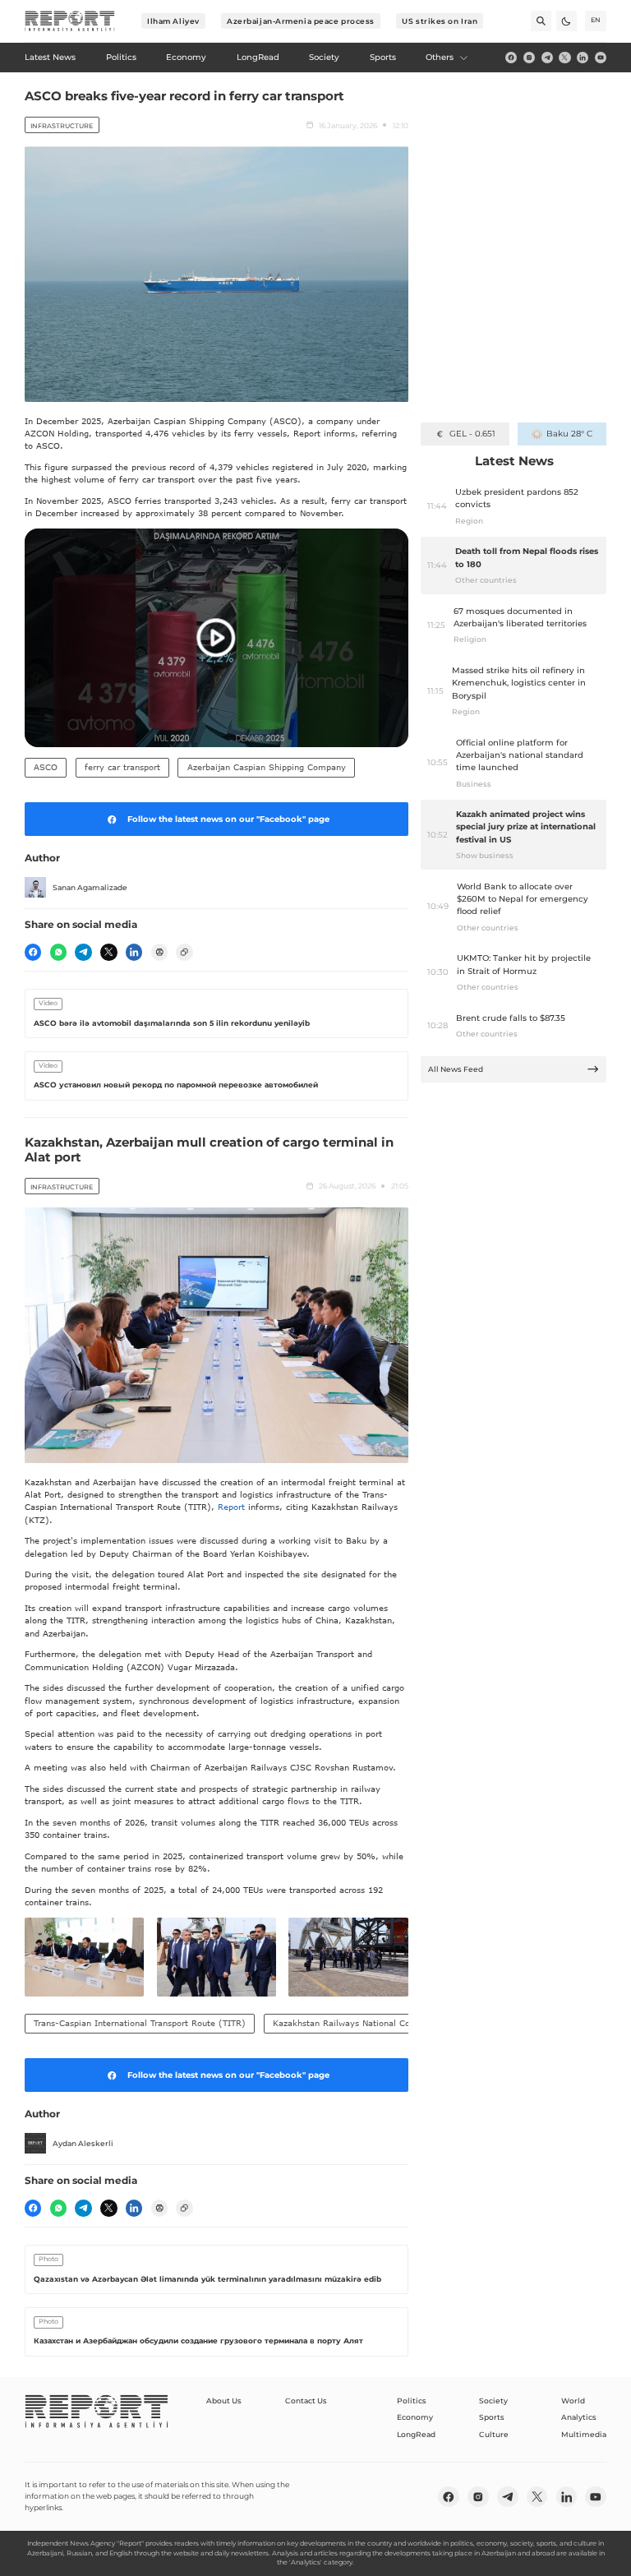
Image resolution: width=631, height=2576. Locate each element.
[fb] (511, 58)
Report (231, 1507)
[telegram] (547, 58)
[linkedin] (583, 58)
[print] (159, 952)
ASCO (46, 767)
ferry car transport (122, 767)
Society (493, 2401)
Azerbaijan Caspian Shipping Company (267, 767)
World (573, 2401)
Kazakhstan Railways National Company (355, 2023)
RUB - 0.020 (472, 434)
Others (440, 57)
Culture (494, 2434)
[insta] (529, 58)
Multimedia (584, 2434)
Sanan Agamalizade (90, 887)
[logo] (70, 21)
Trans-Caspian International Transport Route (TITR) (140, 2023)
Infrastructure (62, 126)
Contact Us (306, 2401)
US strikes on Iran (440, 21)
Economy (415, 2417)
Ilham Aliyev (173, 21)
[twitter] (564, 58)
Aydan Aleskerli (83, 2143)
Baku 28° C (569, 434)
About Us (224, 2401)
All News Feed (456, 1069)
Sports (492, 2417)
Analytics (579, 2417)
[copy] (184, 952)
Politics (412, 2401)
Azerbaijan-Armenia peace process (301, 21)
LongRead (416, 2434)
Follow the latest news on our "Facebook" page (228, 819)
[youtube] (601, 58)
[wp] (58, 952)
